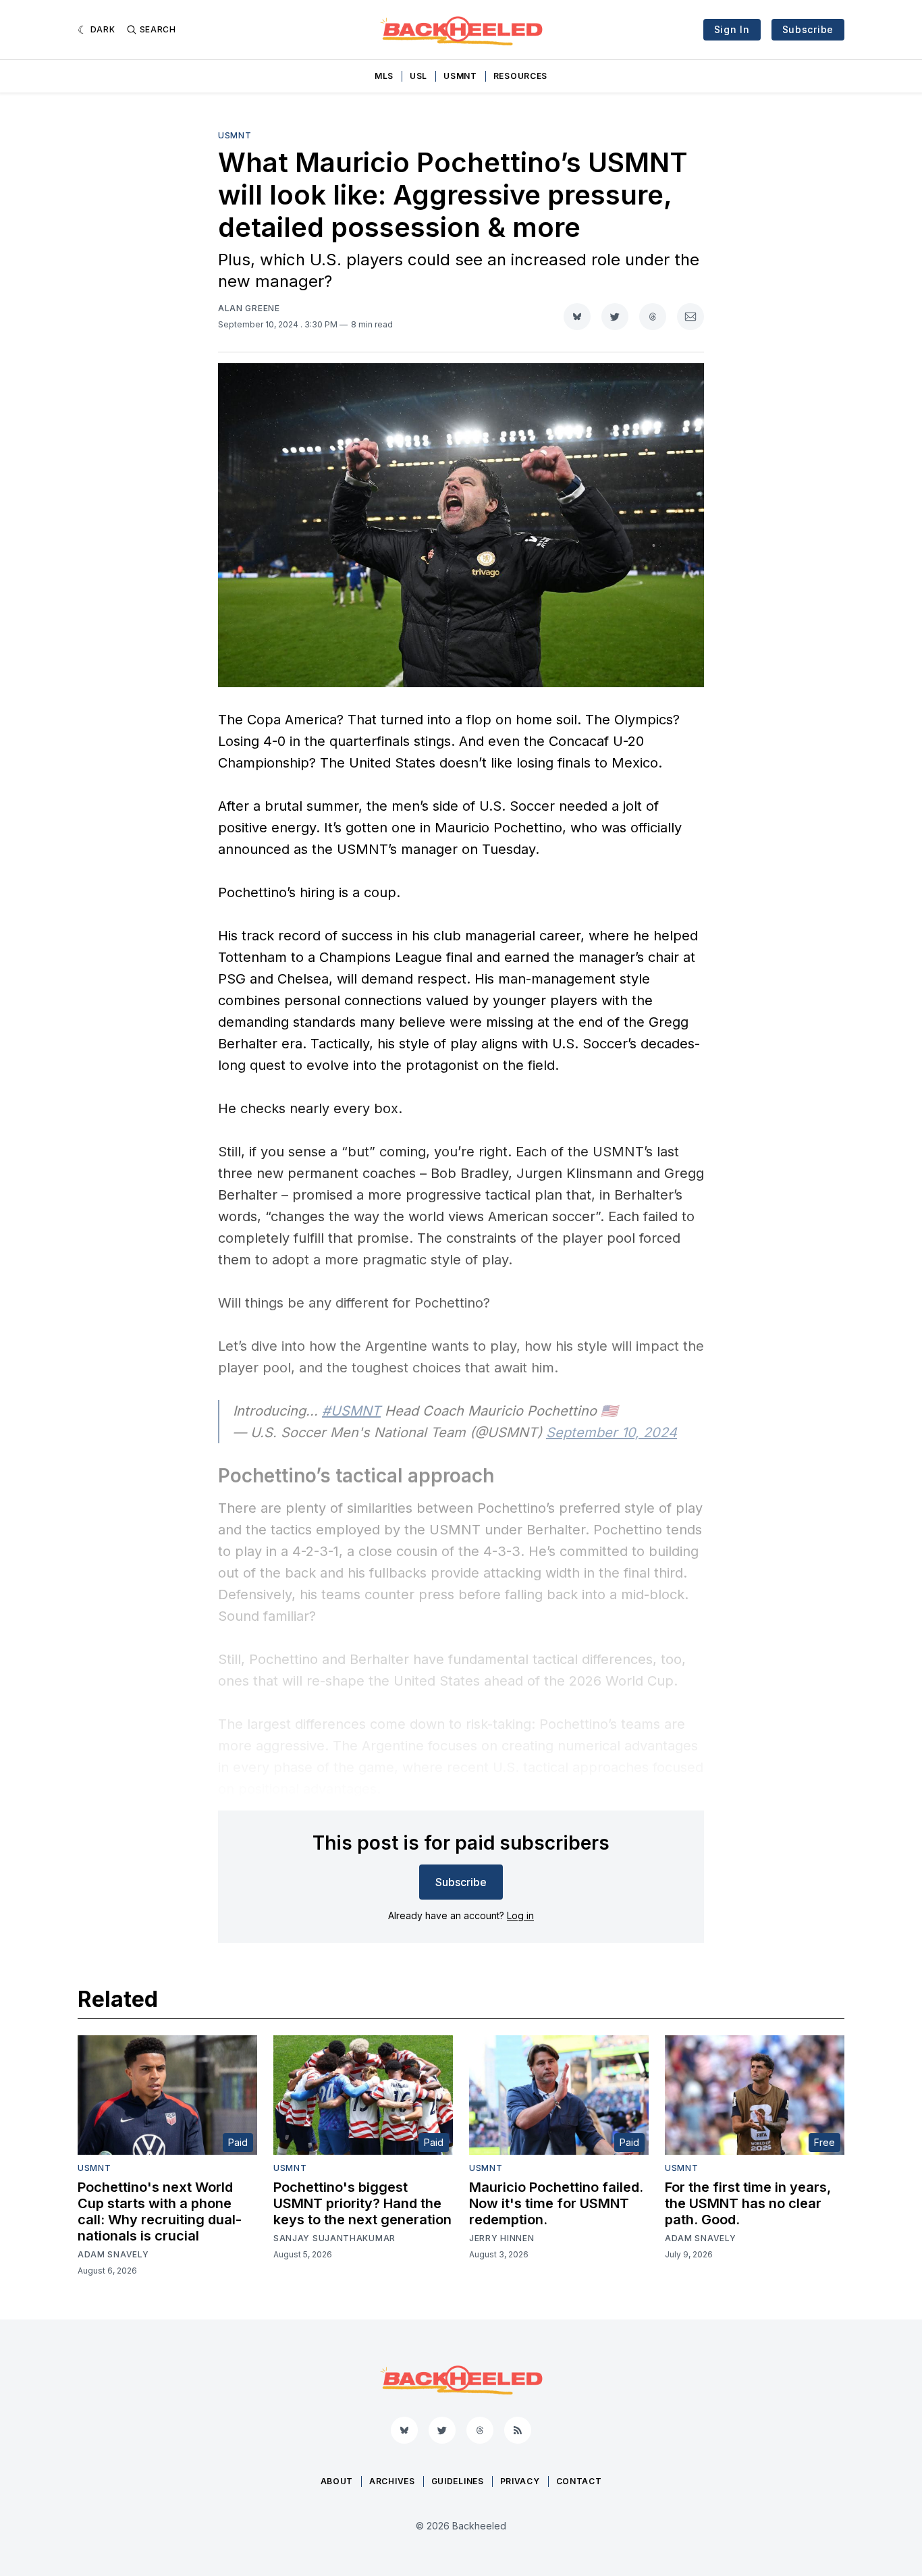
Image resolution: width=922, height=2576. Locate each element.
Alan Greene (249, 308)
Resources (520, 76)
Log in (520, 1915)
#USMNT (351, 1411)
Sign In (732, 29)
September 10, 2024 (612, 1432)
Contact (579, 2481)
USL (418, 76)
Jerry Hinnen (501, 2238)
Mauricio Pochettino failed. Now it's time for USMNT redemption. (556, 2203)
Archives (392, 2481)
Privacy (520, 2481)
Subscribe (808, 29)
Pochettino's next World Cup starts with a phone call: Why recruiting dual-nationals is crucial (160, 2211)
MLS (384, 76)
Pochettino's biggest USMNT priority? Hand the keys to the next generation (362, 2203)
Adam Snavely (113, 2254)
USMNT (460, 76)
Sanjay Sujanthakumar (334, 2238)
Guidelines (458, 2481)
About (337, 2481)
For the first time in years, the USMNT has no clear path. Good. (748, 2203)
